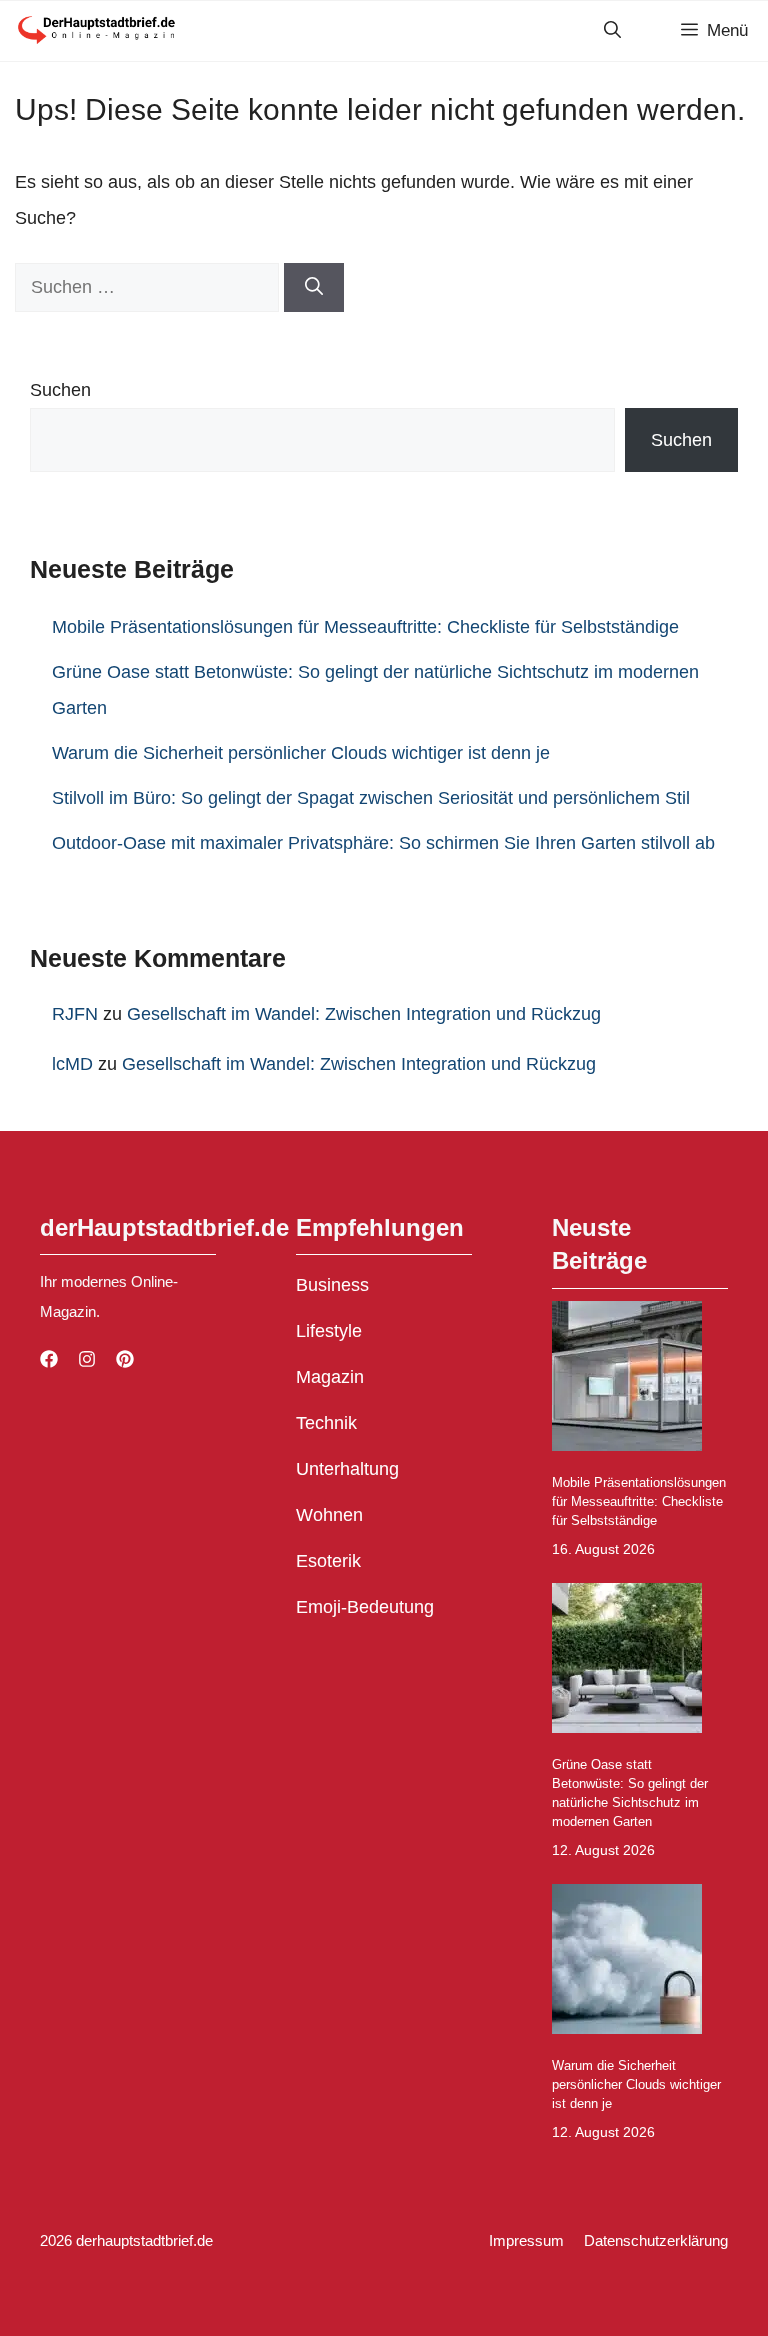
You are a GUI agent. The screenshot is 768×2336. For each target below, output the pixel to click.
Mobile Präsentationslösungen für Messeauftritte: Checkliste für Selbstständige (365, 627)
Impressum (526, 2240)
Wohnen (329, 1515)
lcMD (72, 1064)
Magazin (330, 1377)
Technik (326, 1423)
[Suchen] (314, 287)
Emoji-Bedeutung (365, 1607)
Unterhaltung (347, 1469)
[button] (612, 31)
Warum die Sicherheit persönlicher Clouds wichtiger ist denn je (301, 753)
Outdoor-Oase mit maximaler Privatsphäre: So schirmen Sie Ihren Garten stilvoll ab (383, 843)
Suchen (60, 390)
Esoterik (328, 1561)
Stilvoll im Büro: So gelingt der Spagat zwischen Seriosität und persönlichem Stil (371, 798)
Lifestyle (329, 1331)
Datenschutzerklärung (656, 2240)
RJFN (75, 1014)
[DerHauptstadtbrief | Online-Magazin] (95, 31)
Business (332, 1285)
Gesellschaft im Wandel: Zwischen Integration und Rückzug (364, 1014)
